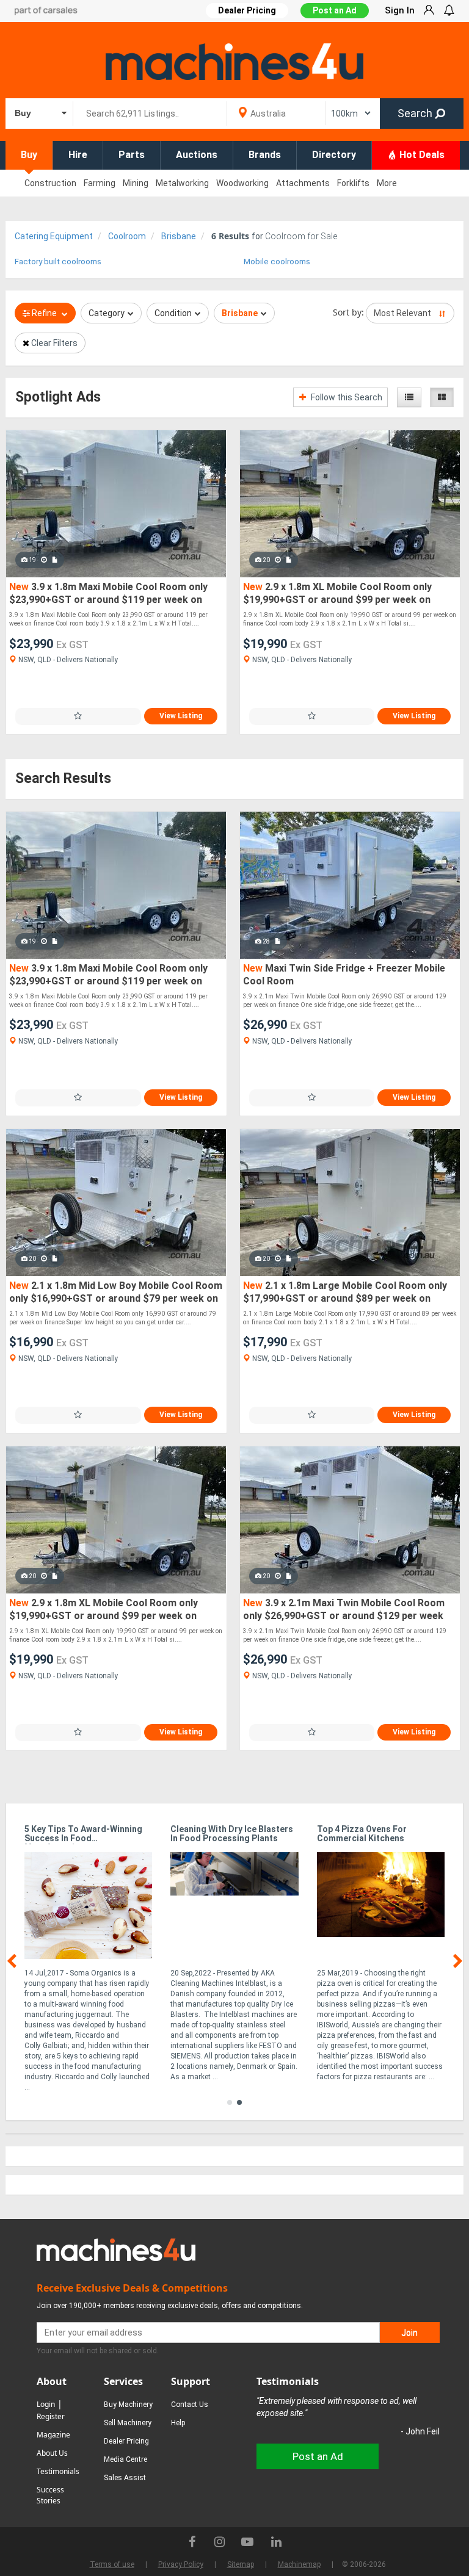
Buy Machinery (128, 2405)
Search (416, 113)
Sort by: (348, 312)
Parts (132, 155)
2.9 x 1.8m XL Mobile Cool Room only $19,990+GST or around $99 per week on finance (337, 594)
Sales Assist (125, 2478)
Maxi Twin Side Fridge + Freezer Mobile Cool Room (344, 975)
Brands (265, 155)
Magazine (53, 2435)
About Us (52, 2453)
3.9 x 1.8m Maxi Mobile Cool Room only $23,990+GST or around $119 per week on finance (108, 594)
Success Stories (50, 2495)
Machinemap (299, 2564)
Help (178, 2423)
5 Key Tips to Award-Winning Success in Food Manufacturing (83, 1835)
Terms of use (112, 2564)
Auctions (197, 155)
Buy (29, 155)
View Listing (181, 716)
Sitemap (241, 2564)
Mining (136, 183)
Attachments (303, 183)
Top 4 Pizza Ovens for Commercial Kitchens (362, 1834)
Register (51, 2416)
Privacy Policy (181, 2564)
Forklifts (353, 183)
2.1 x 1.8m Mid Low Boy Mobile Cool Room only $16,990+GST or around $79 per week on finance (116, 1293)
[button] (230, 2102)
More (387, 183)
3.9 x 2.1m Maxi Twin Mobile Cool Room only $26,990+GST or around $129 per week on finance (344, 1610)
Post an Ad (335, 10)
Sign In (400, 10)
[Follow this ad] (78, 716)
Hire (78, 155)
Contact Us (190, 2405)
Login (46, 2404)
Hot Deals (421, 155)
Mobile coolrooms (277, 262)
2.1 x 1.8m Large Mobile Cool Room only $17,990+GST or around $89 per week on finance (345, 1293)
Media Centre (125, 2459)
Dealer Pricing (126, 2441)
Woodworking (242, 183)
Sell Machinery (128, 2423)
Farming (100, 183)
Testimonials (58, 2471)
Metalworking (182, 183)
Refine (44, 313)
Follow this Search (346, 397)
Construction (50, 183)
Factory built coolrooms (58, 262)
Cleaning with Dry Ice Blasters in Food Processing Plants (232, 1834)
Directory (334, 155)
